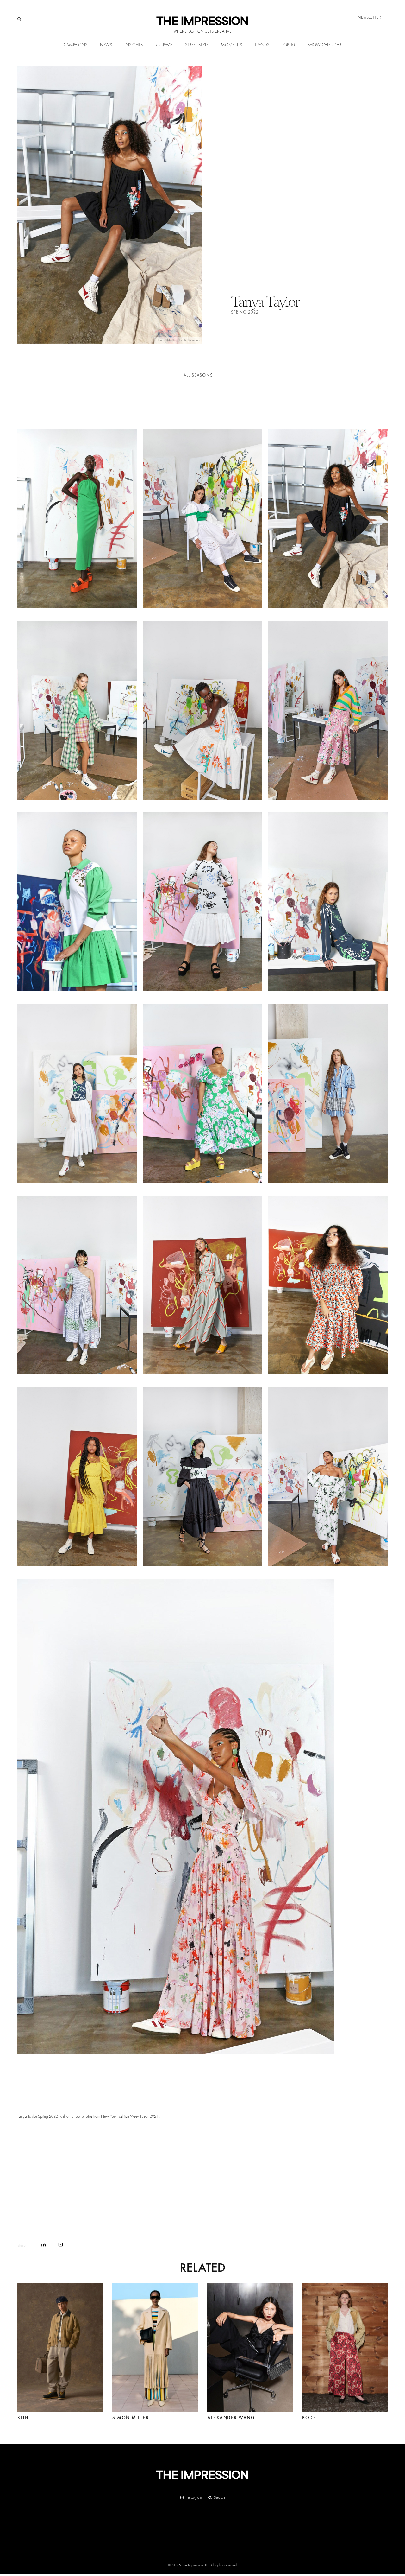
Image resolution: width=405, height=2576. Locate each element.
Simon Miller (131, 2418)
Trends (262, 45)
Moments (231, 45)
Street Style (197, 45)
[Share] (44, 2245)
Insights (134, 45)
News (106, 45)
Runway (164, 45)
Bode (309, 2418)
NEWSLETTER (370, 17)
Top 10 (288, 45)
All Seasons (198, 375)
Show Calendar (324, 45)
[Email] (61, 2245)
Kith (23, 2418)
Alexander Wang (231, 2418)
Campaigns (75, 45)
